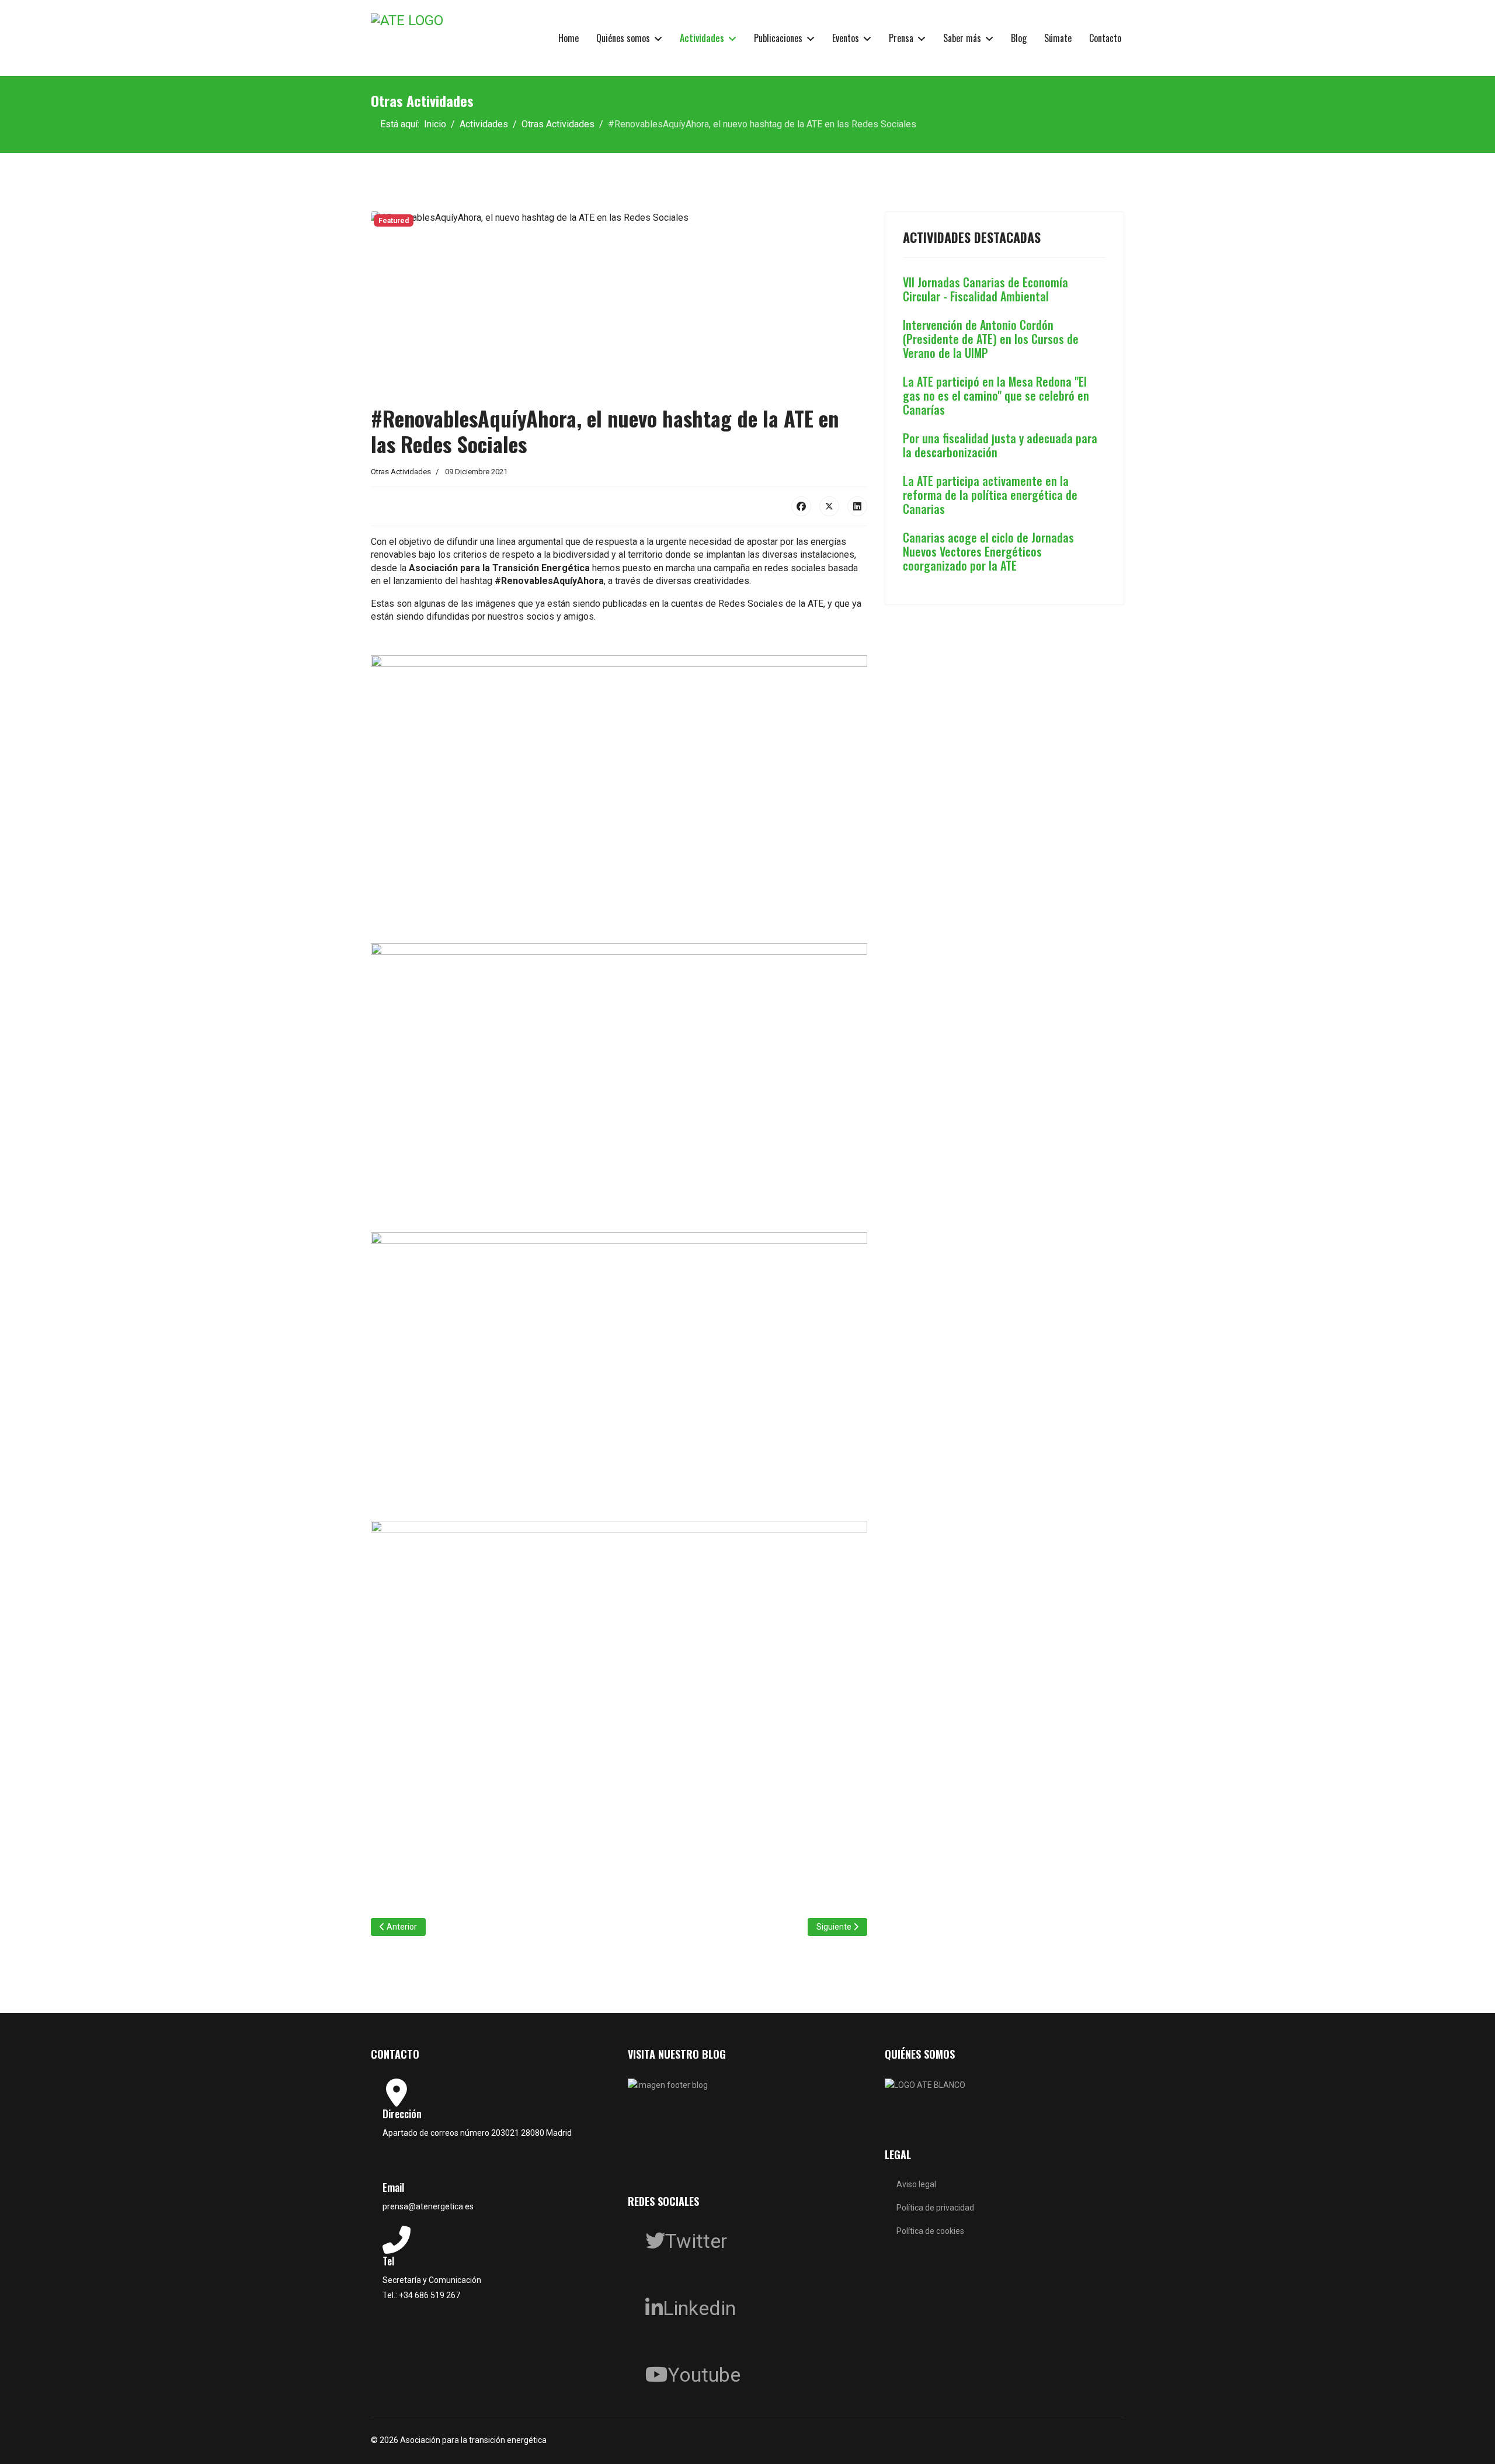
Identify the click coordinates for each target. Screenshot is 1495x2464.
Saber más (962, 38)
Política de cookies (930, 2231)
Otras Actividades (401, 472)
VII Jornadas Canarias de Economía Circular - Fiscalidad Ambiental (985, 289)
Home (569, 38)
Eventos (846, 38)
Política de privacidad (935, 2208)
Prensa (901, 38)
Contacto (1105, 38)
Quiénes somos (623, 38)
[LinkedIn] (857, 506)
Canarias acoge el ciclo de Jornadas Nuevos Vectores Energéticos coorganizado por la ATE (988, 551)
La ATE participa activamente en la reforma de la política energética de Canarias (990, 495)
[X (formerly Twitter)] (829, 506)
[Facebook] (801, 506)
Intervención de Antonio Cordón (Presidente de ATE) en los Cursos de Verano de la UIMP (991, 339)
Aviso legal (916, 2184)
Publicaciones (778, 38)
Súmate (1058, 38)
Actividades (702, 38)
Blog (1019, 38)
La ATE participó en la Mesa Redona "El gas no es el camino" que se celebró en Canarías (996, 395)
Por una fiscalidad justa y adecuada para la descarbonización (1000, 445)
